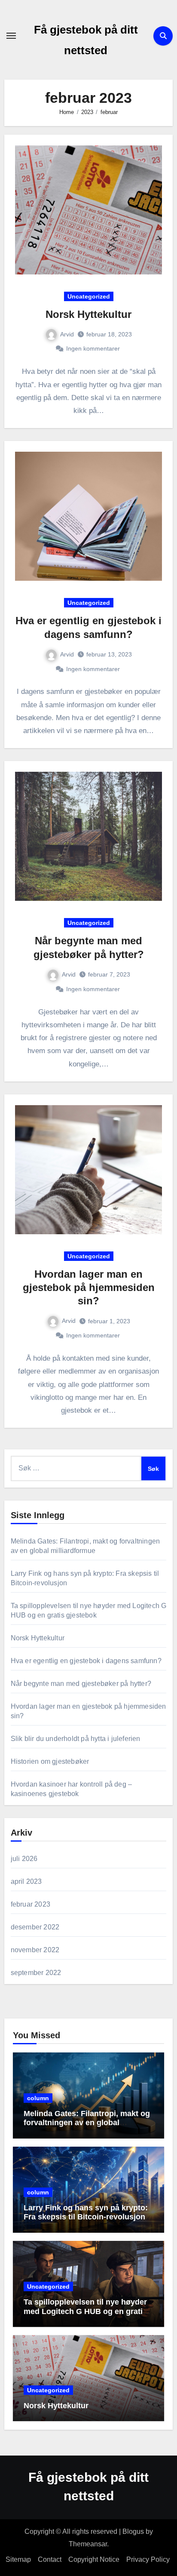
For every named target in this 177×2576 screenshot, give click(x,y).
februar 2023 (31, 1904)
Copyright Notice (94, 2559)
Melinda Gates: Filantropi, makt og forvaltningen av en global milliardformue (87, 2123)
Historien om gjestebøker (50, 1761)
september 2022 (36, 1973)
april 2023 (26, 1881)
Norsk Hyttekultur (88, 314)
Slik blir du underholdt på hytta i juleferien (76, 1739)
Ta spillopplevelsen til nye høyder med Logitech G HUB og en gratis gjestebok (85, 2311)
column (38, 2098)
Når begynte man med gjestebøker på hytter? (81, 1684)
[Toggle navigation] (11, 36)
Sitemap (18, 2559)
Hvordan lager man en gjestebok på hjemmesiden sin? (89, 1287)
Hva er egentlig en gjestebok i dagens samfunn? (86, 1661)
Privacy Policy (149, 2559)
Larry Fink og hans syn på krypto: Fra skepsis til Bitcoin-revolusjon (86, 2212)
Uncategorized (89, 296)
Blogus (133, 2531)
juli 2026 (24, 1859)
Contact (50, 2559)
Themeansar (88, 2544)
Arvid (67, 334)
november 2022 (35, 1950)
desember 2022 (35, 1927)
